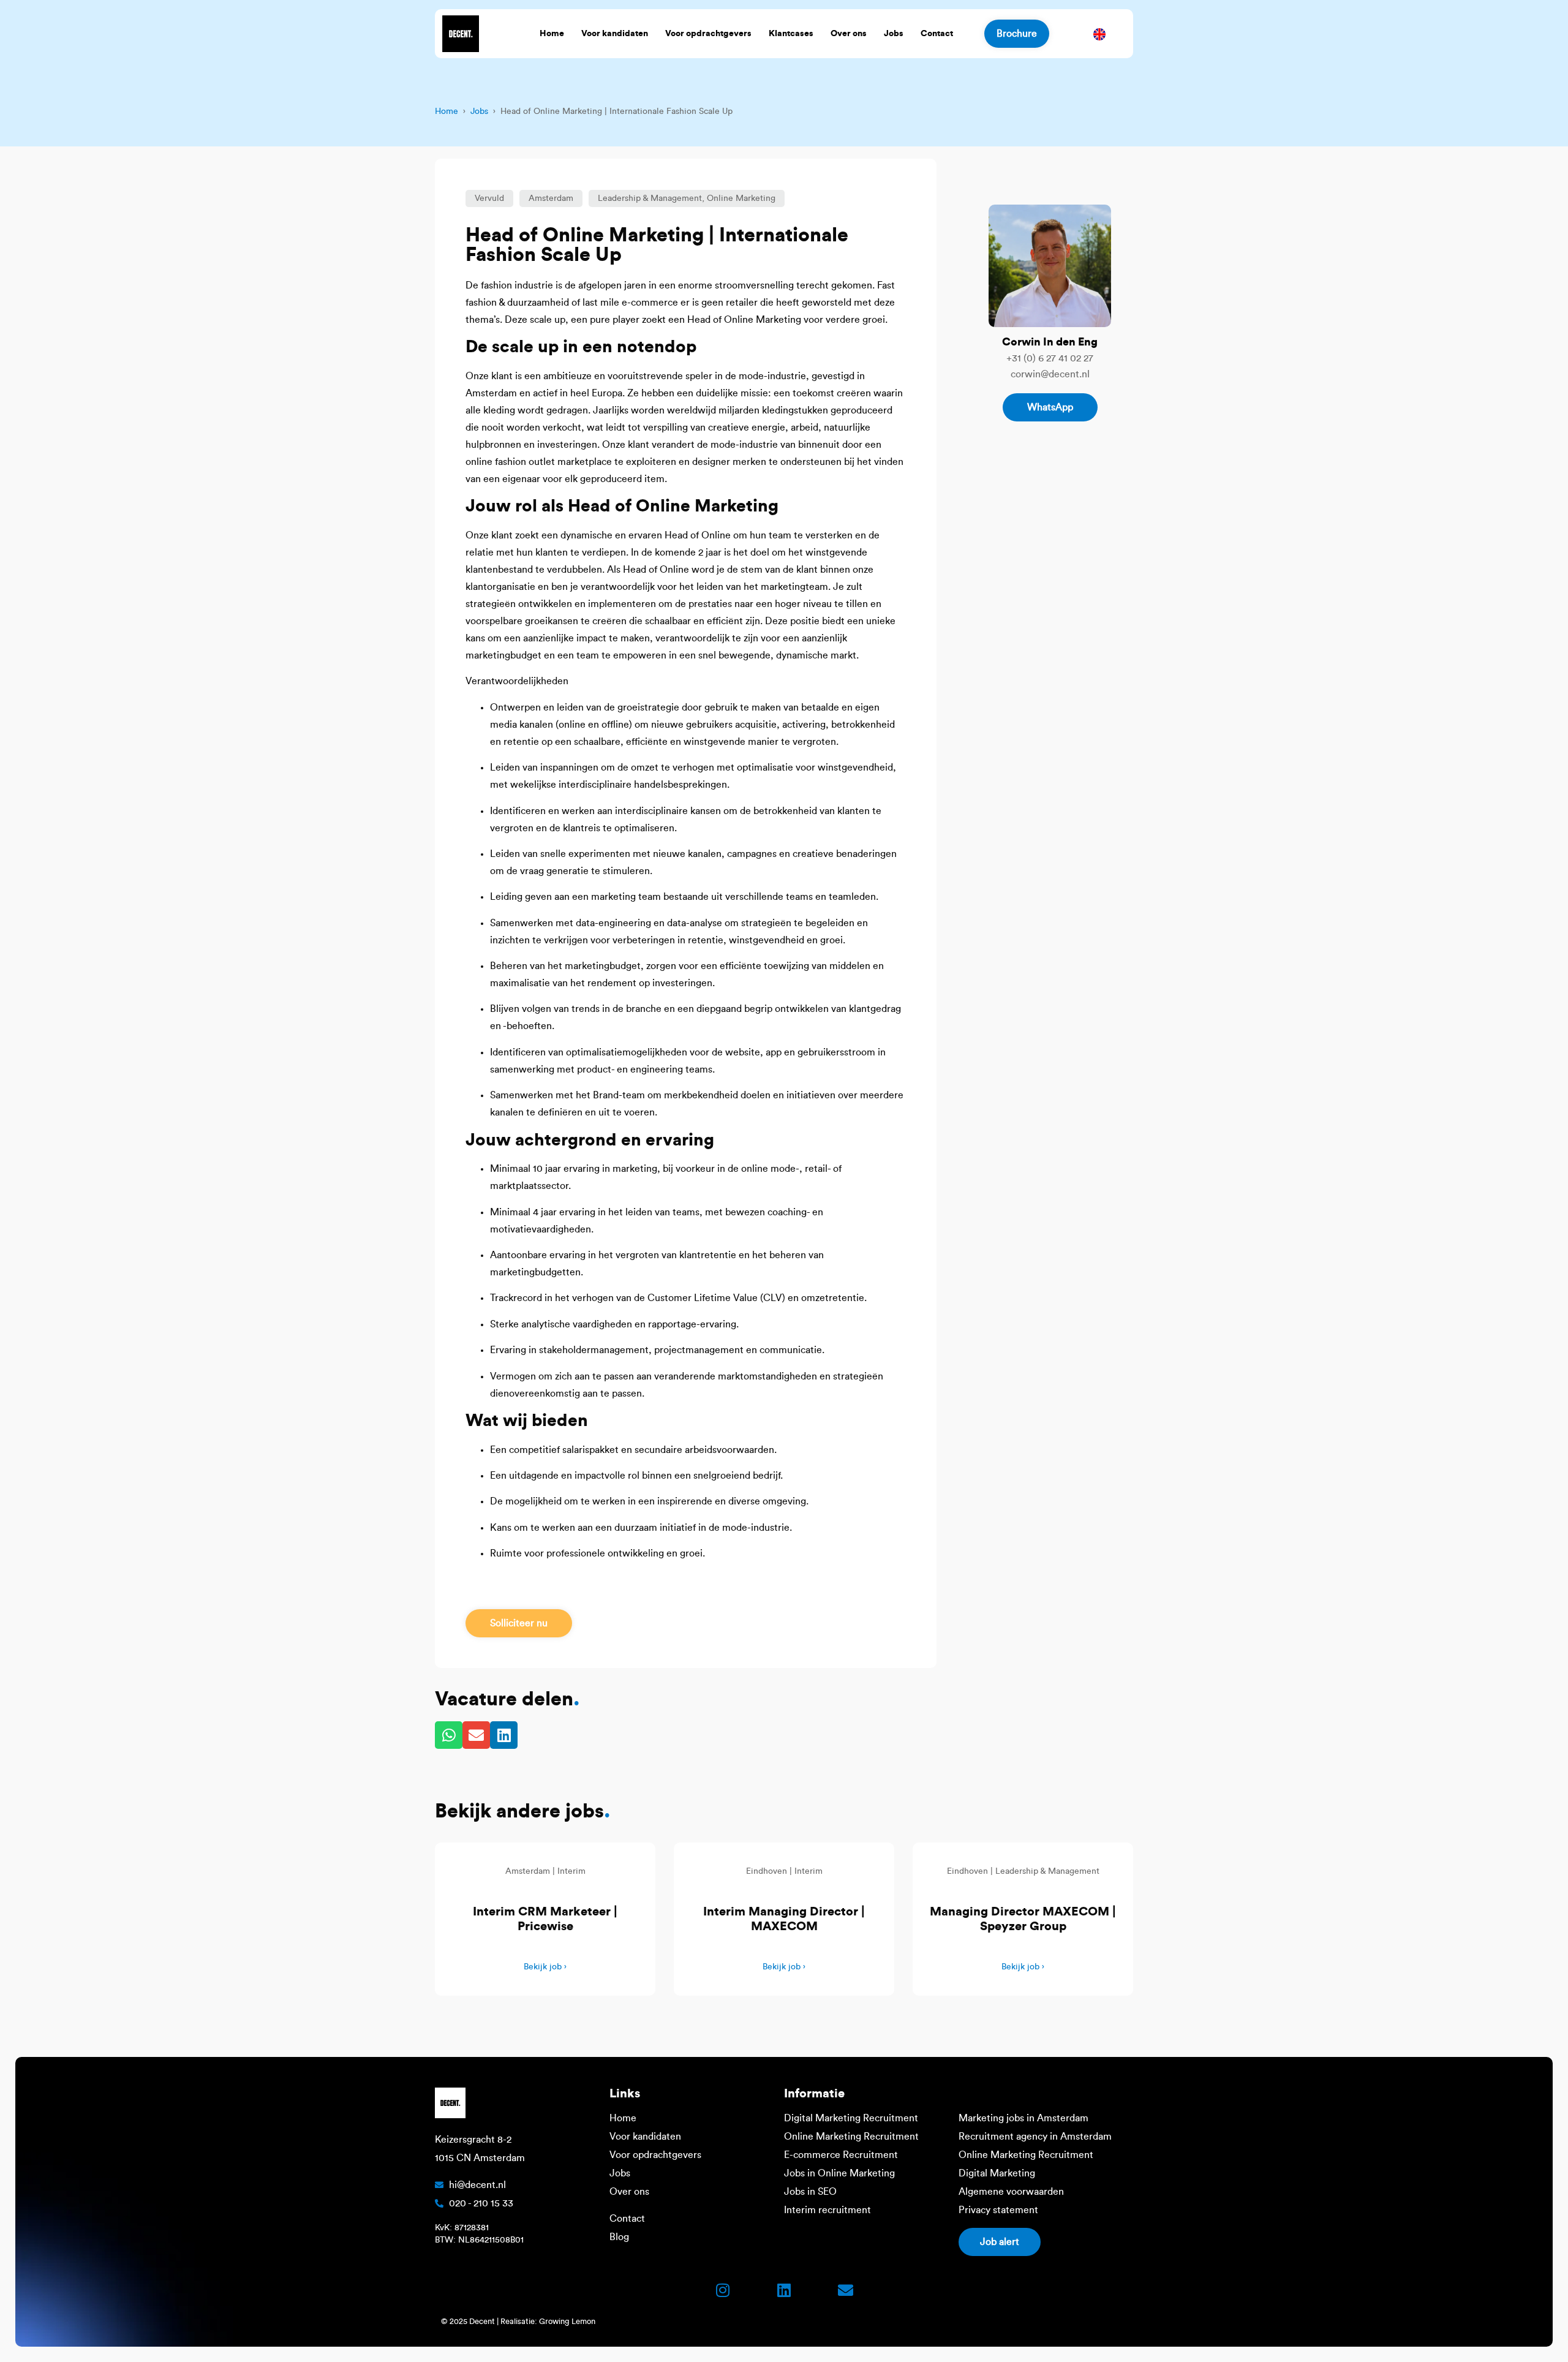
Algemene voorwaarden (1011, 2192)
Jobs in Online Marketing (839, 2173)
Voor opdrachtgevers (708, 34)
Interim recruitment (827, 2210)
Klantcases (791, 34)
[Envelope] (845, 2290)
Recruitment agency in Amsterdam (1035, 2137)
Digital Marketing (997, 2173)
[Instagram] (723, 2290)
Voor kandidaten (615, 34)
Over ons (849, 34)
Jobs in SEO (810, 2192)
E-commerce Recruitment (841, 2155)
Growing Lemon (567, 2321)
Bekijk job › (545, 1967)
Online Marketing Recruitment (851, 2137)
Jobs (894, 34)
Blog (619, 2237)
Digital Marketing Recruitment (851, 2118)
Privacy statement (998, 2210)
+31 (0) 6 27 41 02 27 (1050, 358)
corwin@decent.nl (1050, 374)
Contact (937, 34)
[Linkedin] (784, 2290)
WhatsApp (1050, 407)
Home (552, 34)
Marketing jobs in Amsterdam (1023, 2118)
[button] (489, 198)
